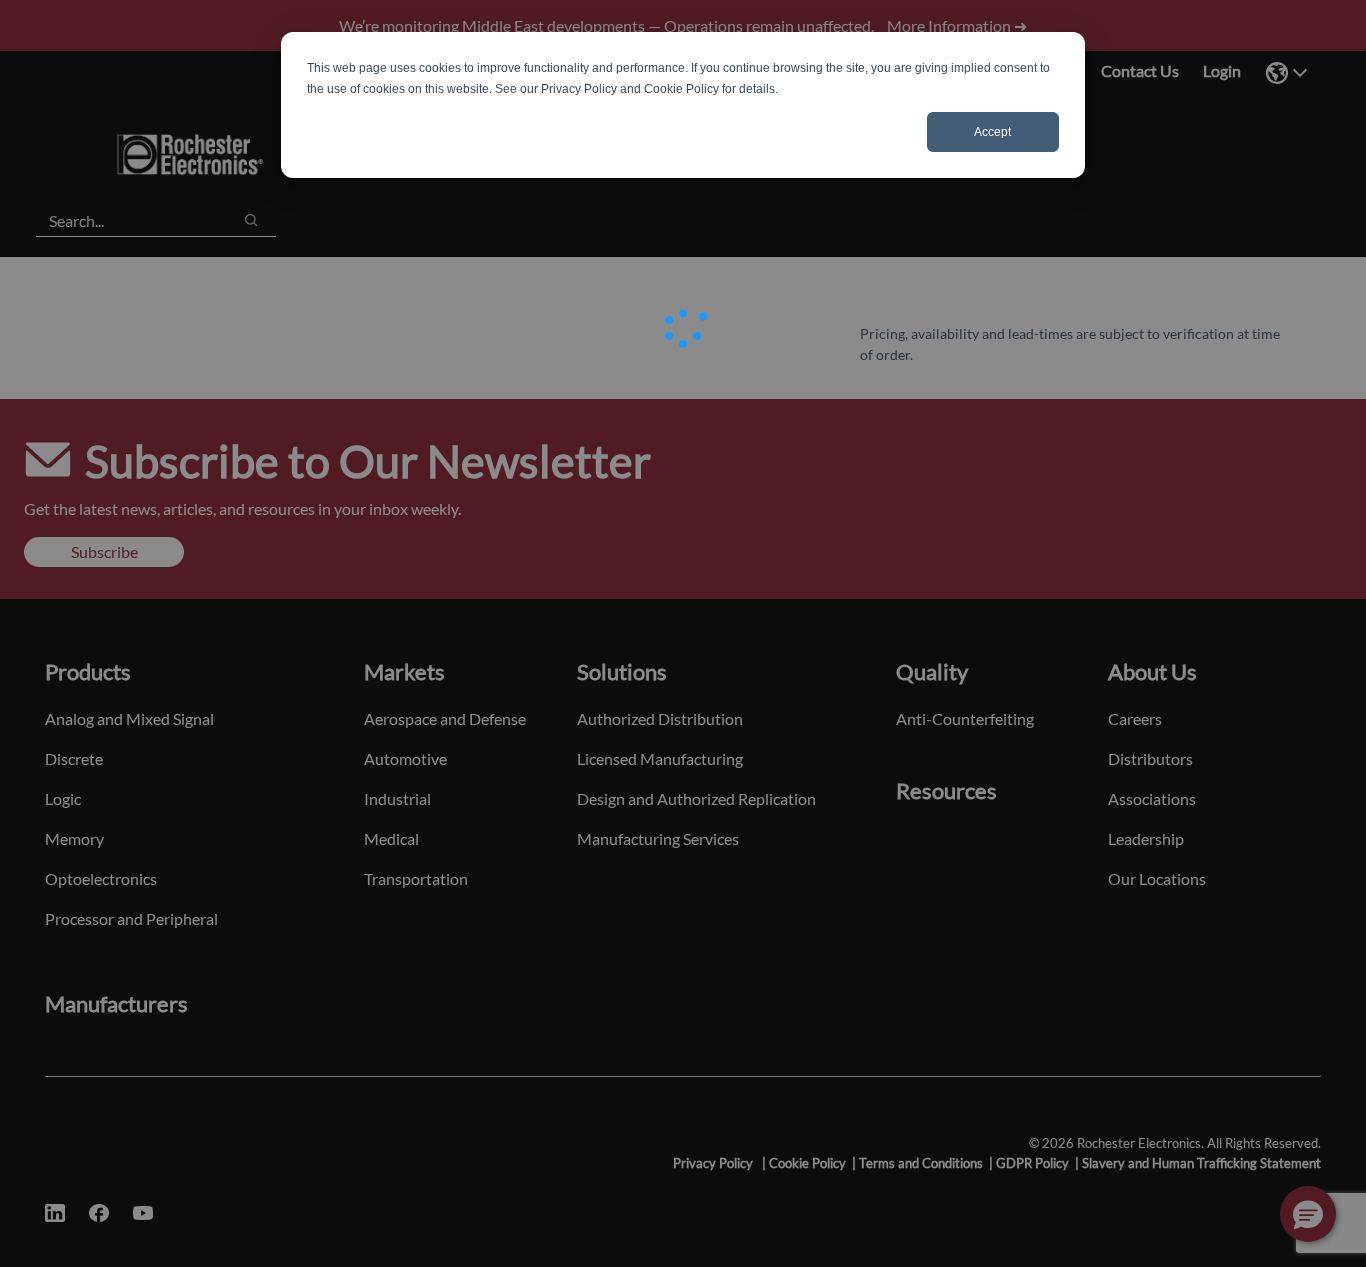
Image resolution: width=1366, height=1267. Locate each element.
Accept (992, 132)
